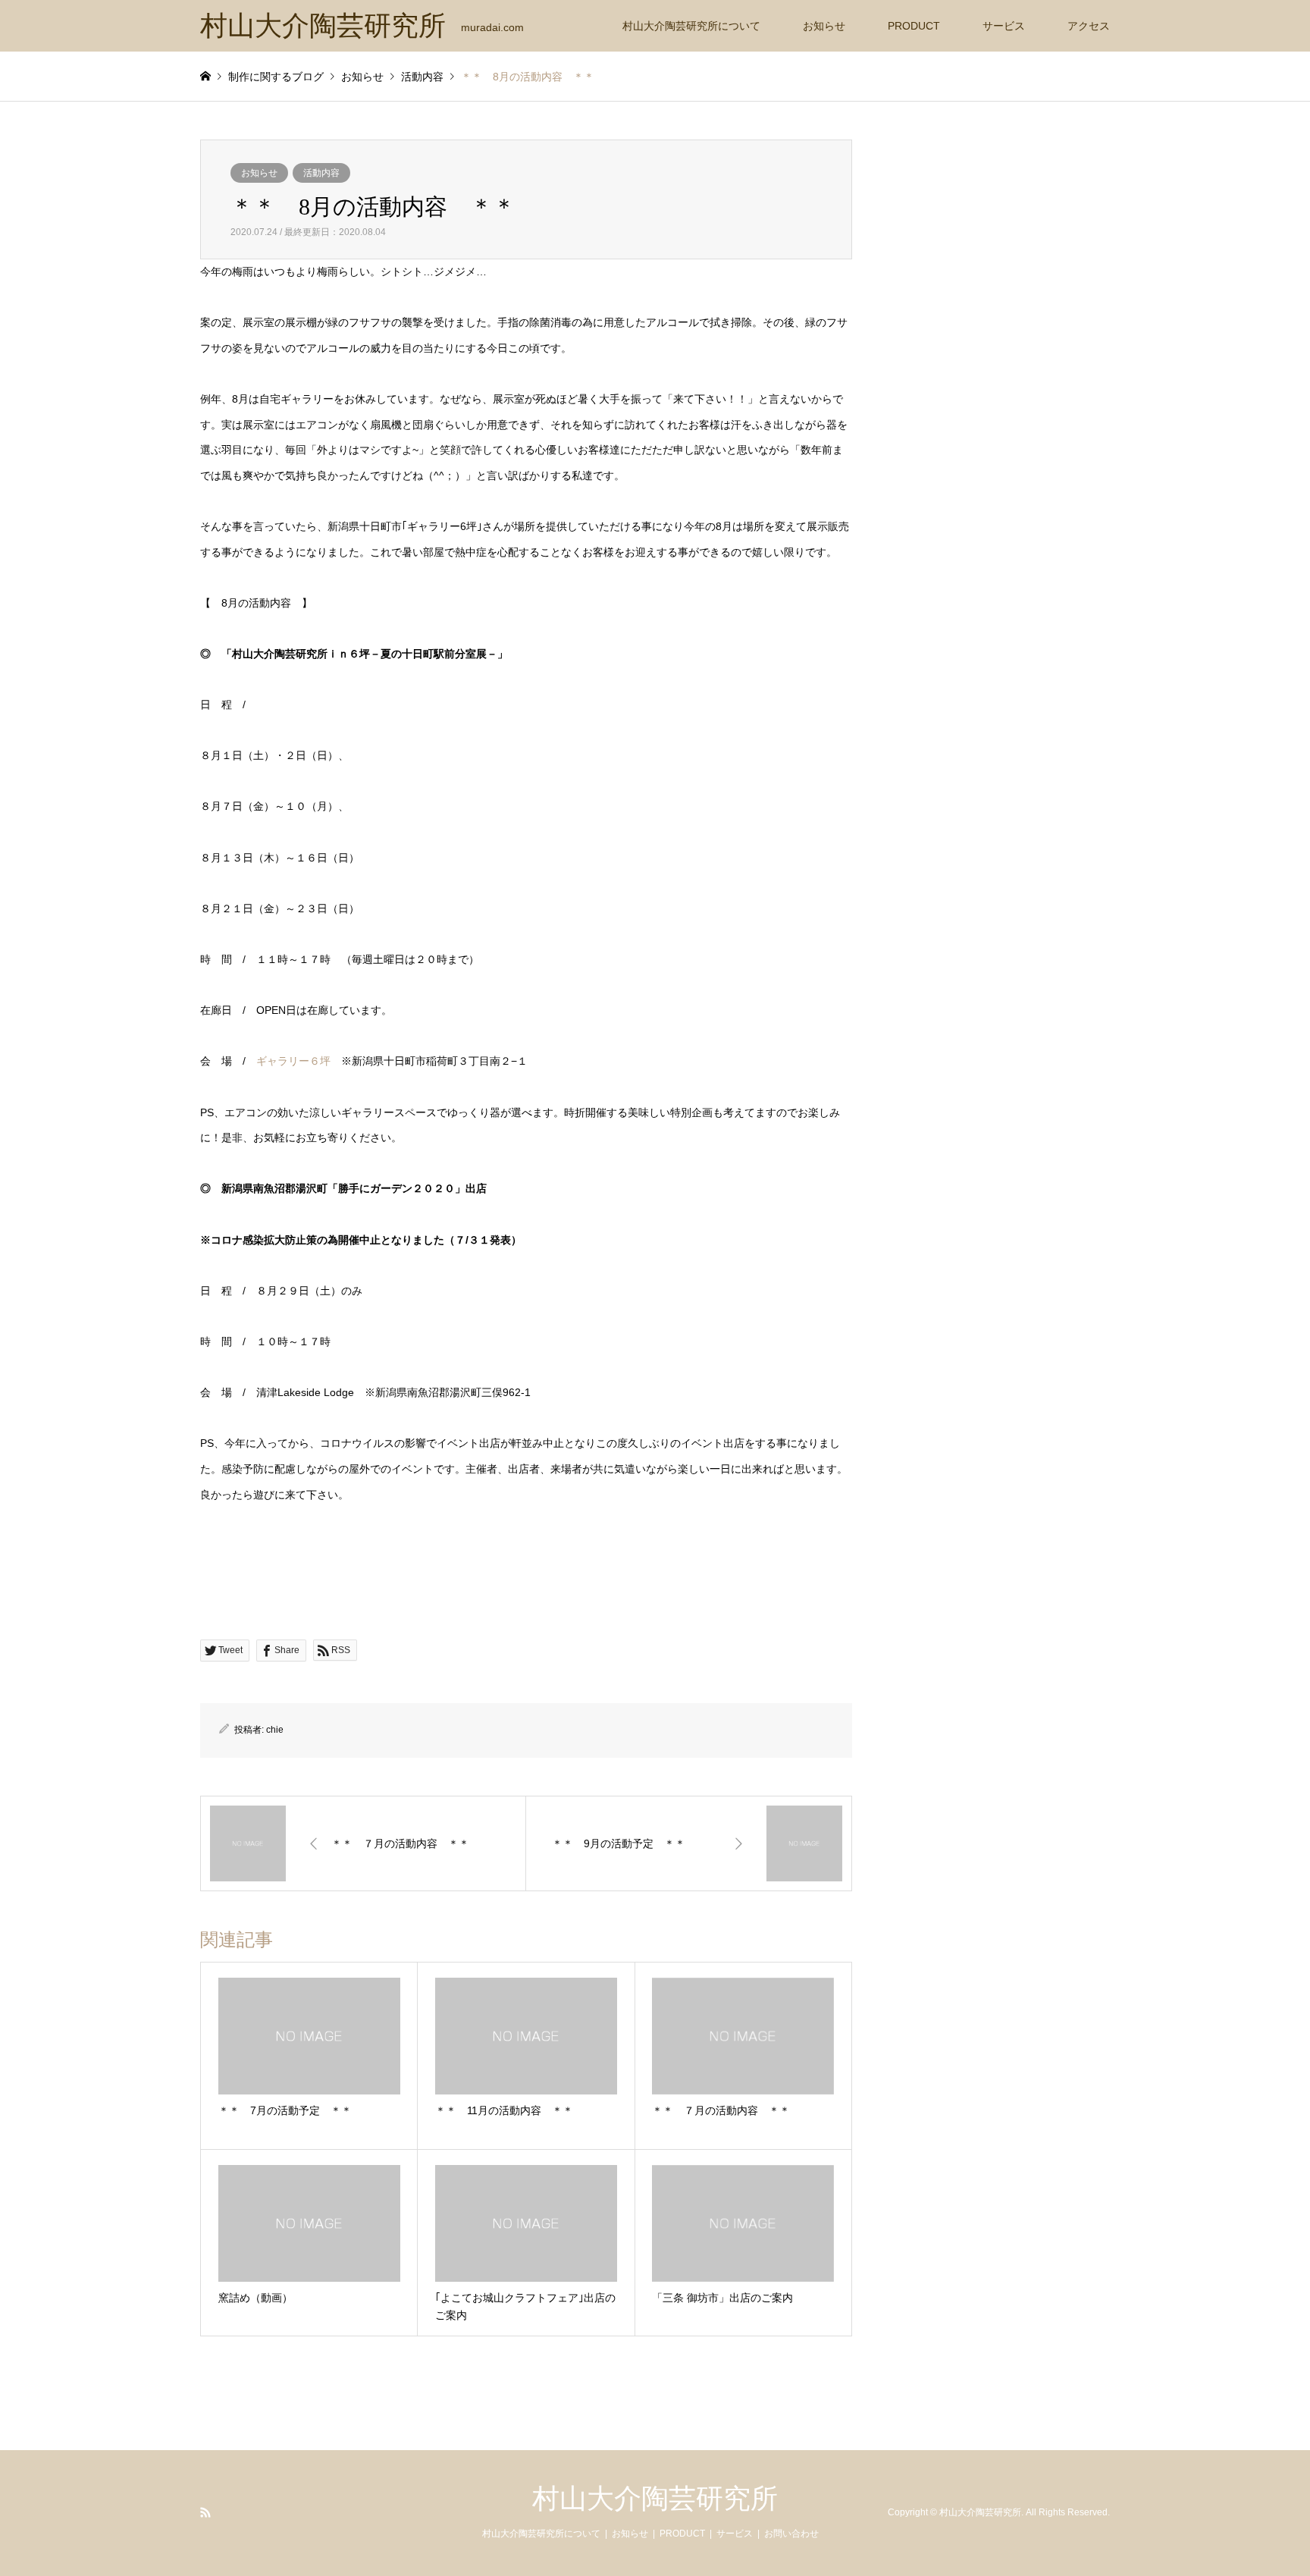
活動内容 (321, 173)
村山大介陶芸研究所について (691, 26)
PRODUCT (914, 26)
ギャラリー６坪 (293, 1061)
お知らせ (824, 26)
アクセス (1089, 26)
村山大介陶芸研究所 (655, 2499)
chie (275, 1730)
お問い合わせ (791, 2534)
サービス (1004, 26)
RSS (205, 2512)
